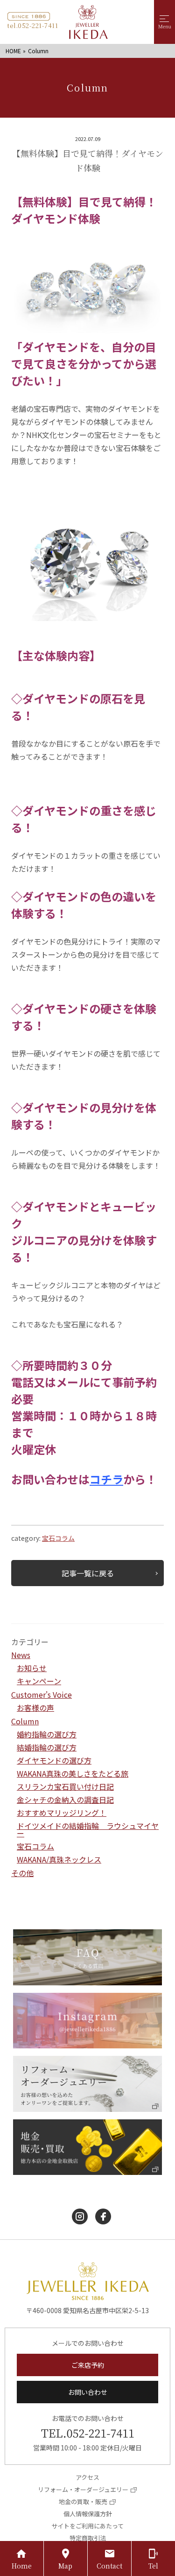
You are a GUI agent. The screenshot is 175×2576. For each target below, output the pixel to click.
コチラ (106, 1479)
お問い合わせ (88, 2392)
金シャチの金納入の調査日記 (65, 1800)
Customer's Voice (42, 1694)
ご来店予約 (88, 2365)
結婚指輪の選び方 (47, 1747)
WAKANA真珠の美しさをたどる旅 (73, 1773)
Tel (153, 2566)
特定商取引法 (88, 2538)
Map (65, 2566)
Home (22, 2566)
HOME (13, 51)
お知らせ (32, 1668)
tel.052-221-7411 (32, 25)
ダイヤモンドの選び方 (54, 1760)
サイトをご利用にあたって (87, 2526)
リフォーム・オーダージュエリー (83, 2489)
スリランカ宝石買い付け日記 (65, 1786)
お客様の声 (35, 1708)
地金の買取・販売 (83, 2502)
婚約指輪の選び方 (47, 1734)
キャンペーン (39, 1681)
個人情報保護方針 (88, 2514)
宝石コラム (58, 1538)
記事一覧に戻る (88, 1573)
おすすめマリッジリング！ (62, 1813)
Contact (109, 2566)
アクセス (87, 2477)
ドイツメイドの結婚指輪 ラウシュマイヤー (88, 1829)
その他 (22, 1873)
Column (25, 1721)
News (21, 1655)
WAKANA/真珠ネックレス (59, 1859)
